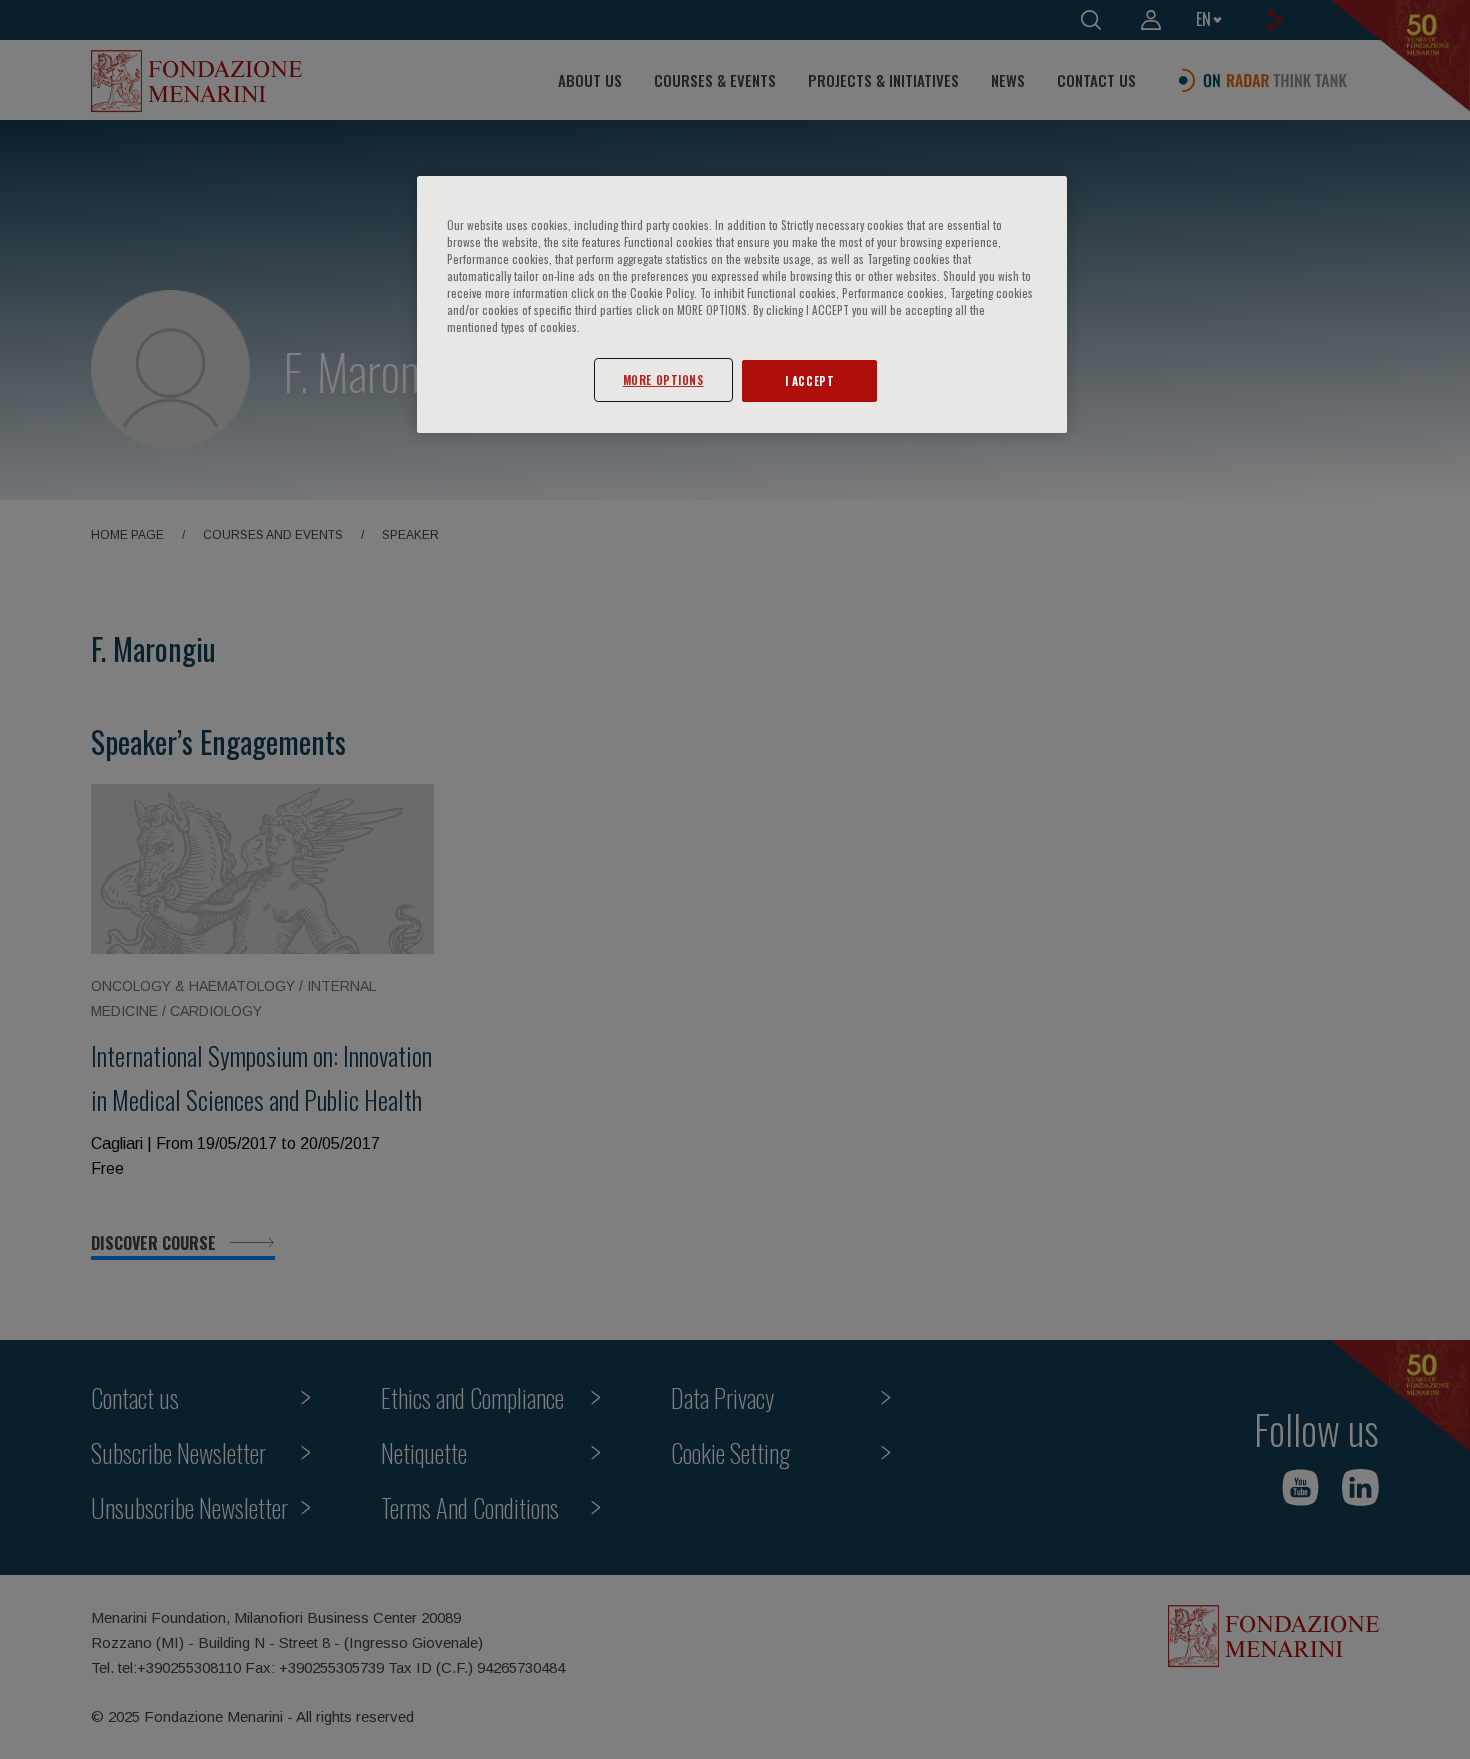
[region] (742, 304)
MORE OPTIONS (663, 379)
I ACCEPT (810, 380)
